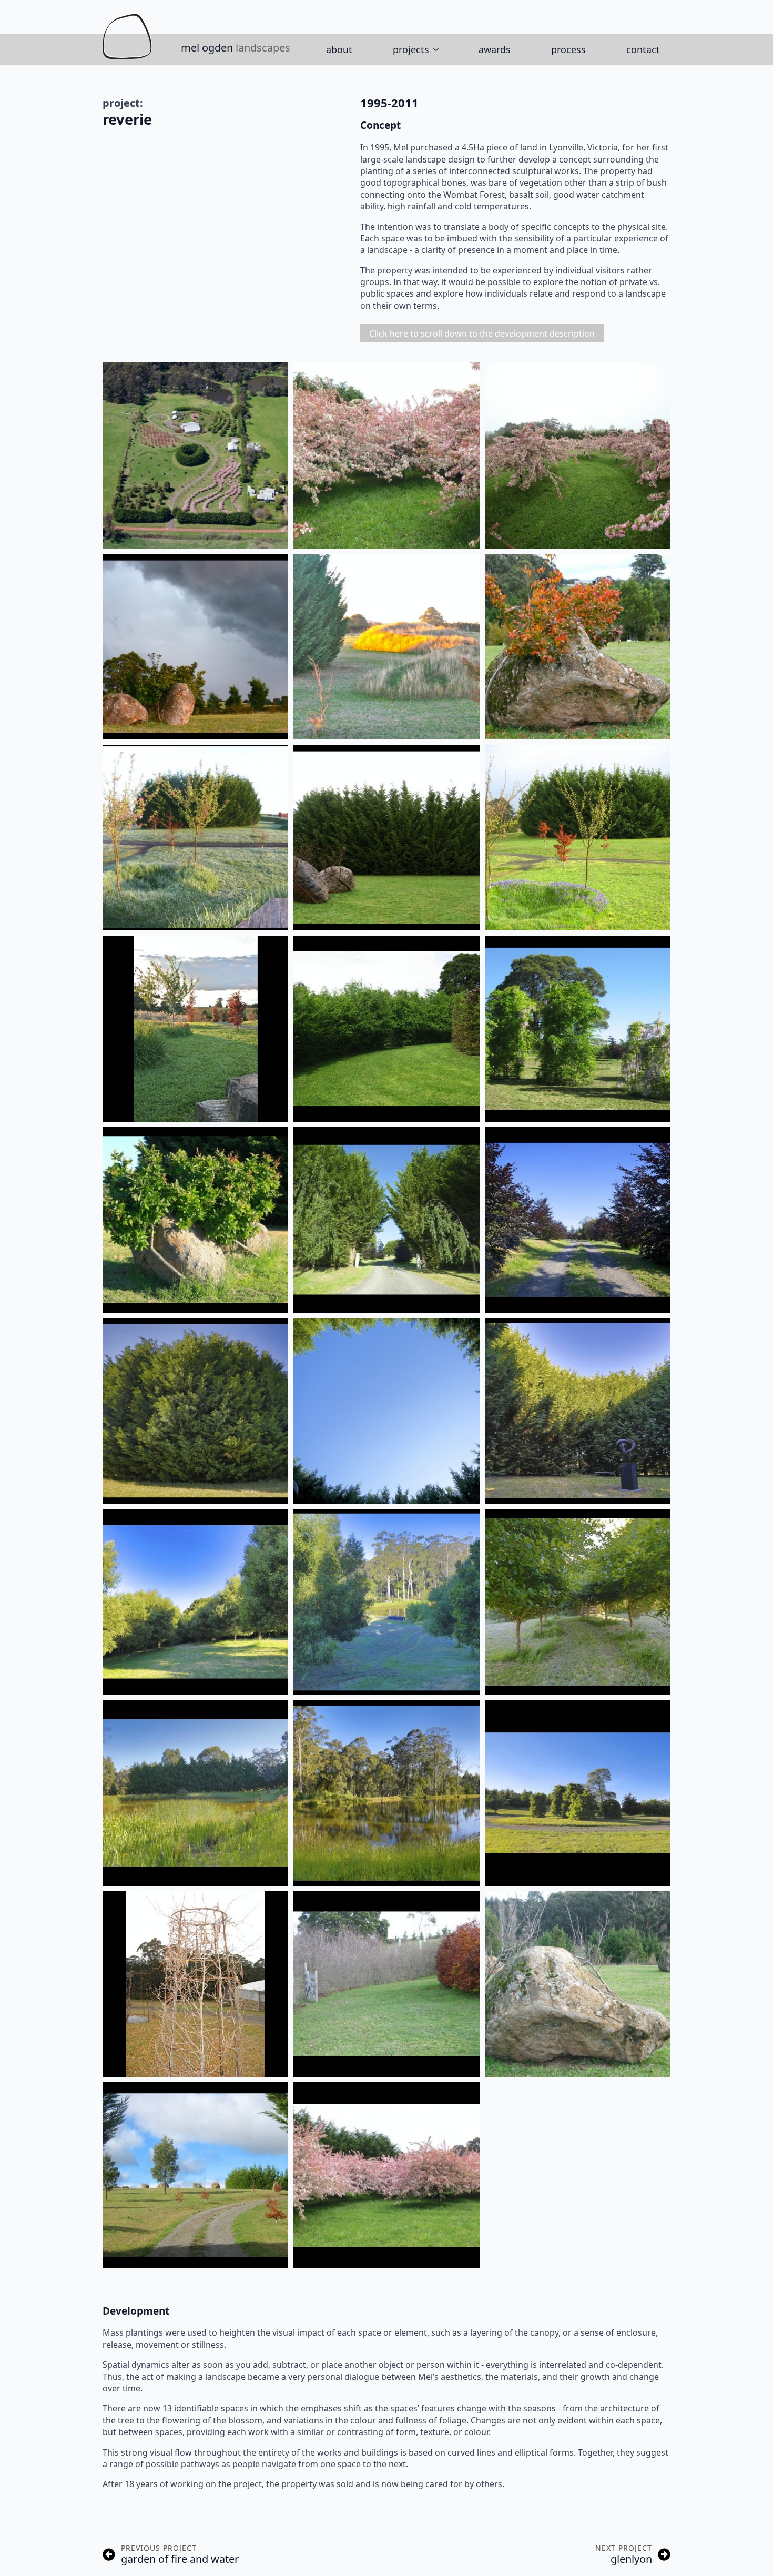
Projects (411, 49)
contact (643, 49)
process (568, 49)
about (339, 49)
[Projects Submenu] (439, 49)
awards (495, 49)
